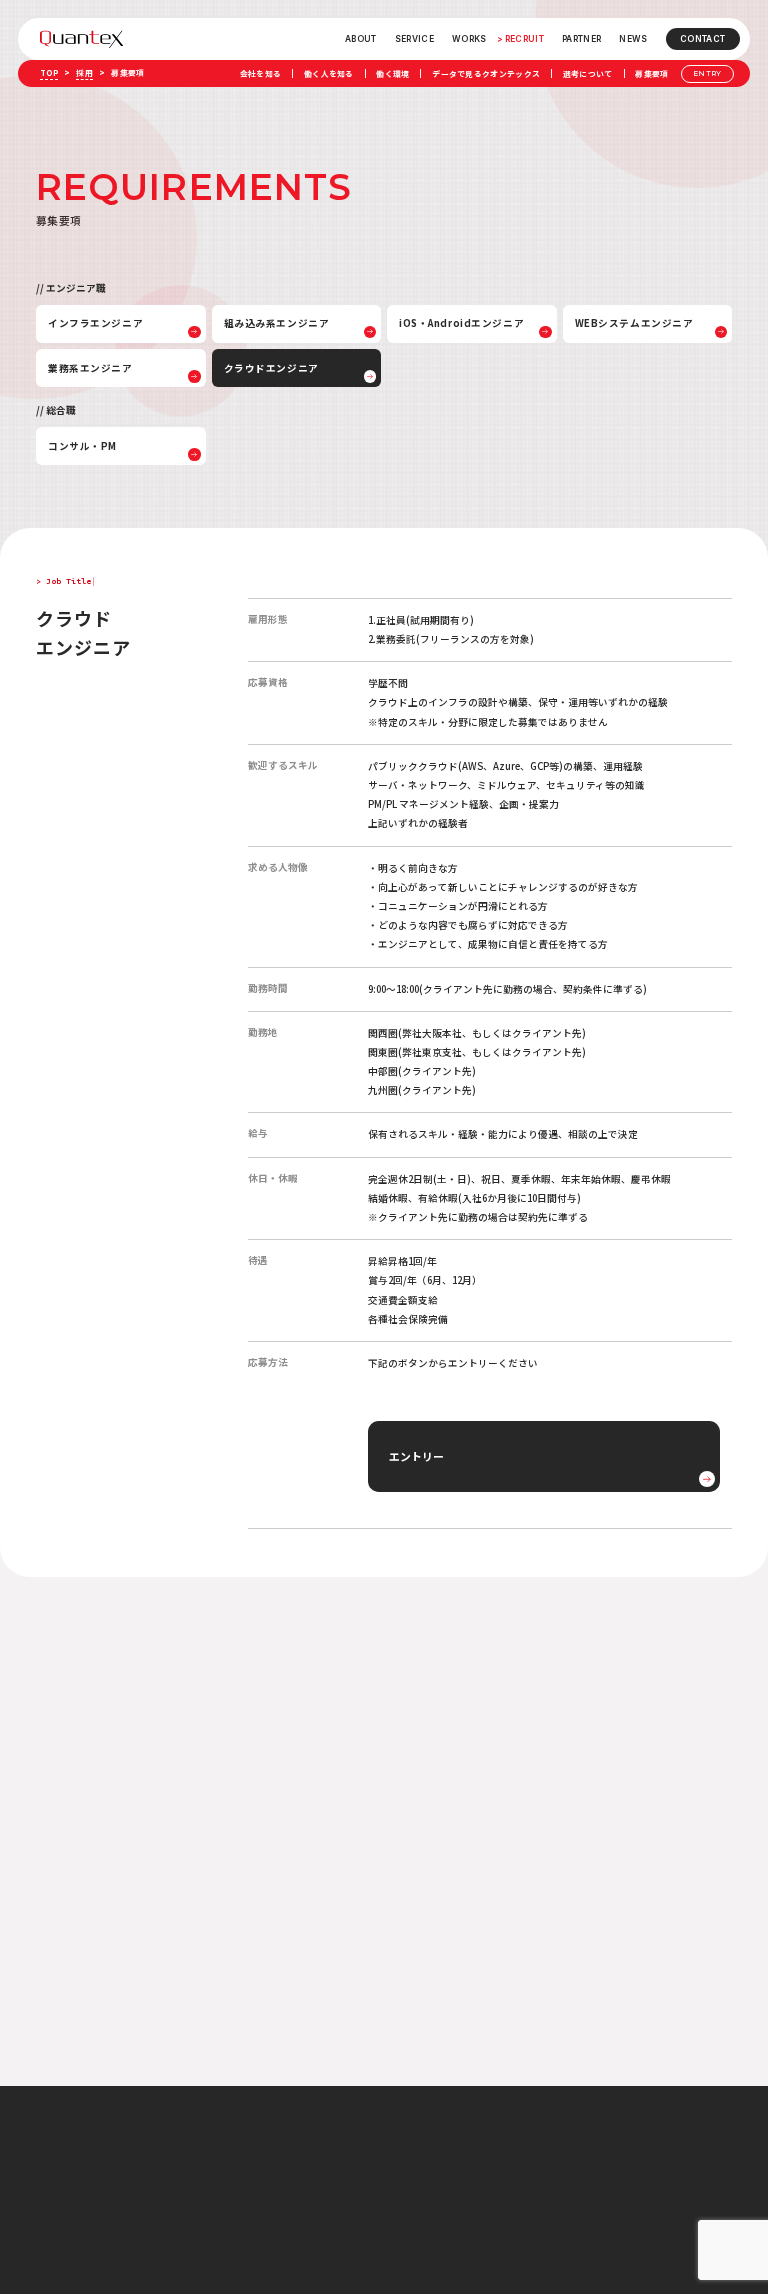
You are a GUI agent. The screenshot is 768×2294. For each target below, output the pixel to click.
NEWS (633, 39)
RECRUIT (524, 39)
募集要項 (651, 73)
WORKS (469, 39)
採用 (84, 72)
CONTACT (702, 39)
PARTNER (581, 39)
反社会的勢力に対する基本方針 (592, 2202)
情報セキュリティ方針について (592, 2161)
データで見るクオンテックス (486, 73)
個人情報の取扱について (581, 2141)
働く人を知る (329, 73)
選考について (588, 73)
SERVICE (414, 39)
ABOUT (361, 39)
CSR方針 (557, 2182)
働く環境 (392, 73)
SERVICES (414, 2163)
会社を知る (261, 73)
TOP (49, 72)
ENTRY (707, 73)
